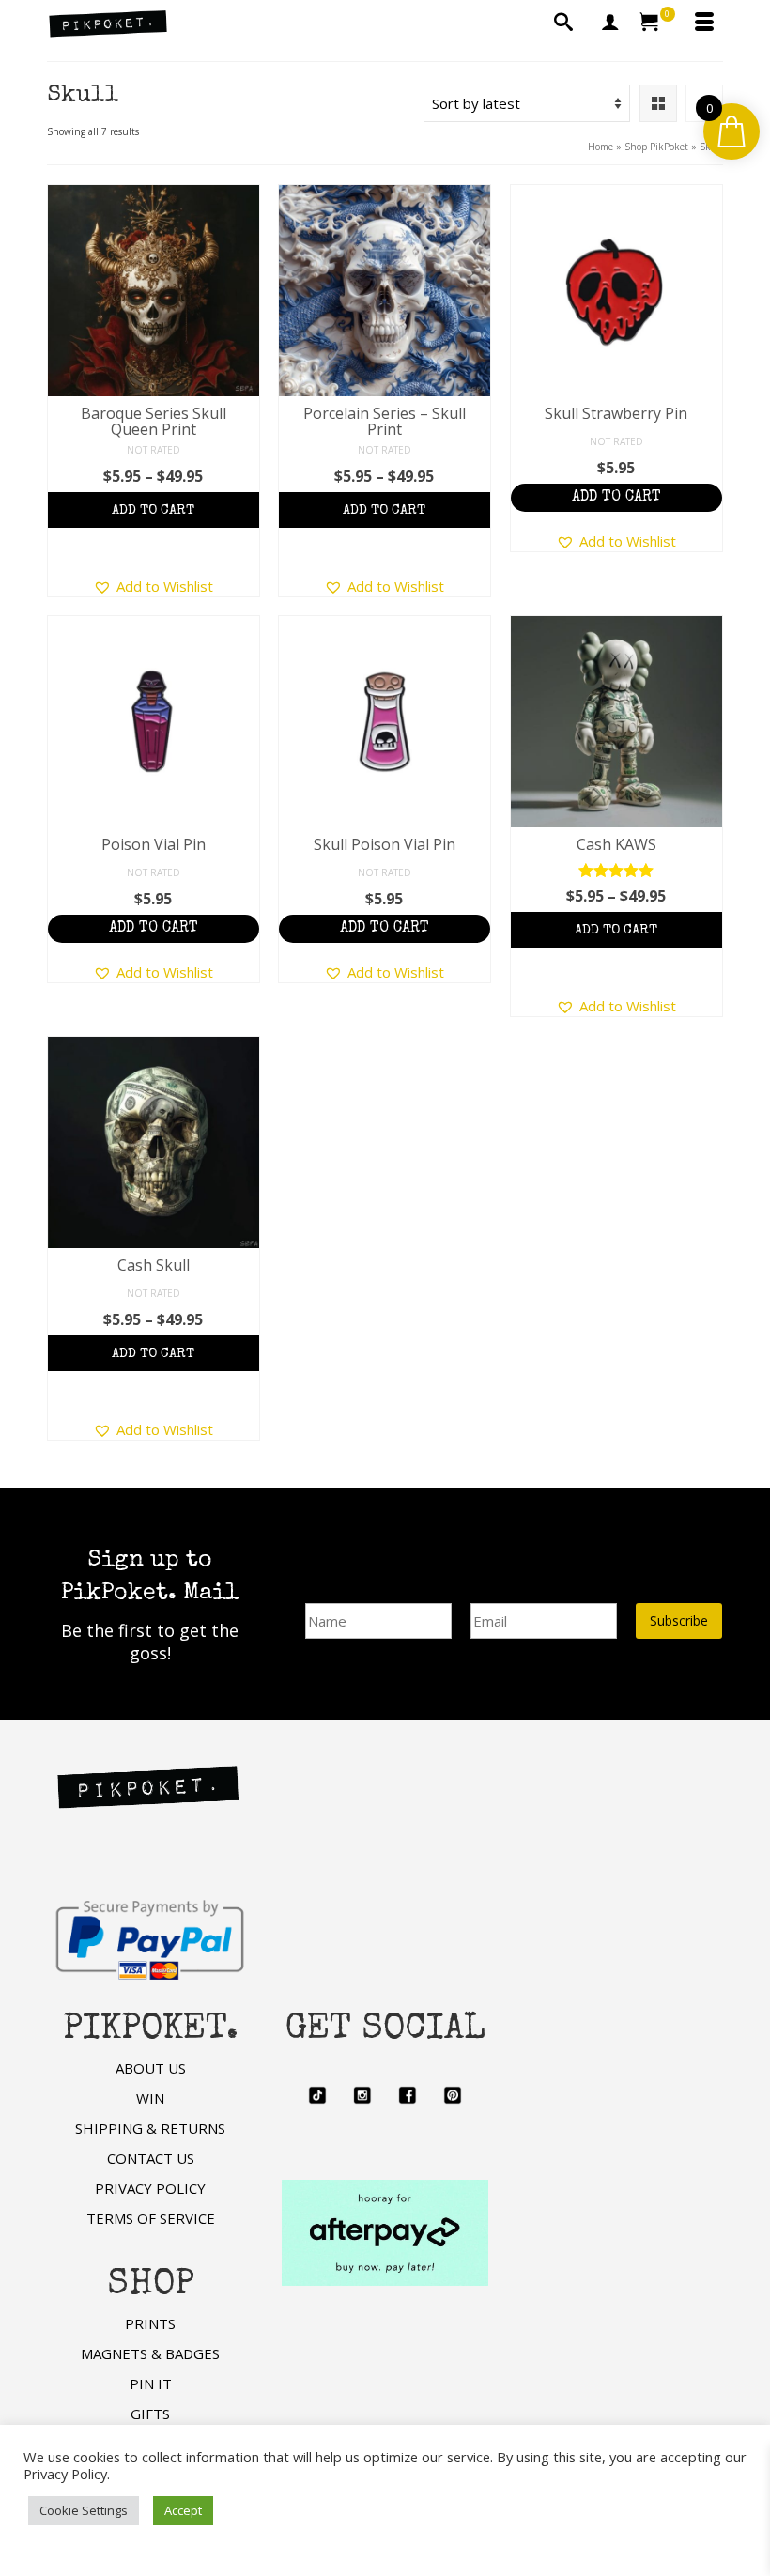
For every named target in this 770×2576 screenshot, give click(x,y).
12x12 (154, 552)
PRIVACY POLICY (150, 2188)
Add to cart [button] (616, 498)
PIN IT (151, 2383)
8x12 (224, 517)
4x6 (114, 517)
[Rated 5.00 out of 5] (616, 870)
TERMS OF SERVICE (151, 2218)
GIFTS (150, 2414)
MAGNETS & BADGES (150, 2353)
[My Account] (610, 23)
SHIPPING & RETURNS (150, 2128)
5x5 (78, 517)
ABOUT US (151, 2068)
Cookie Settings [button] (84, 2510)
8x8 (185, 517)
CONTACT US (151, 2158)
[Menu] (704, 23)
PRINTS (150, 2323)
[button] (153, 586)
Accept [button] (183, 2510)
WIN (150, 2098)
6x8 (150, 517)
